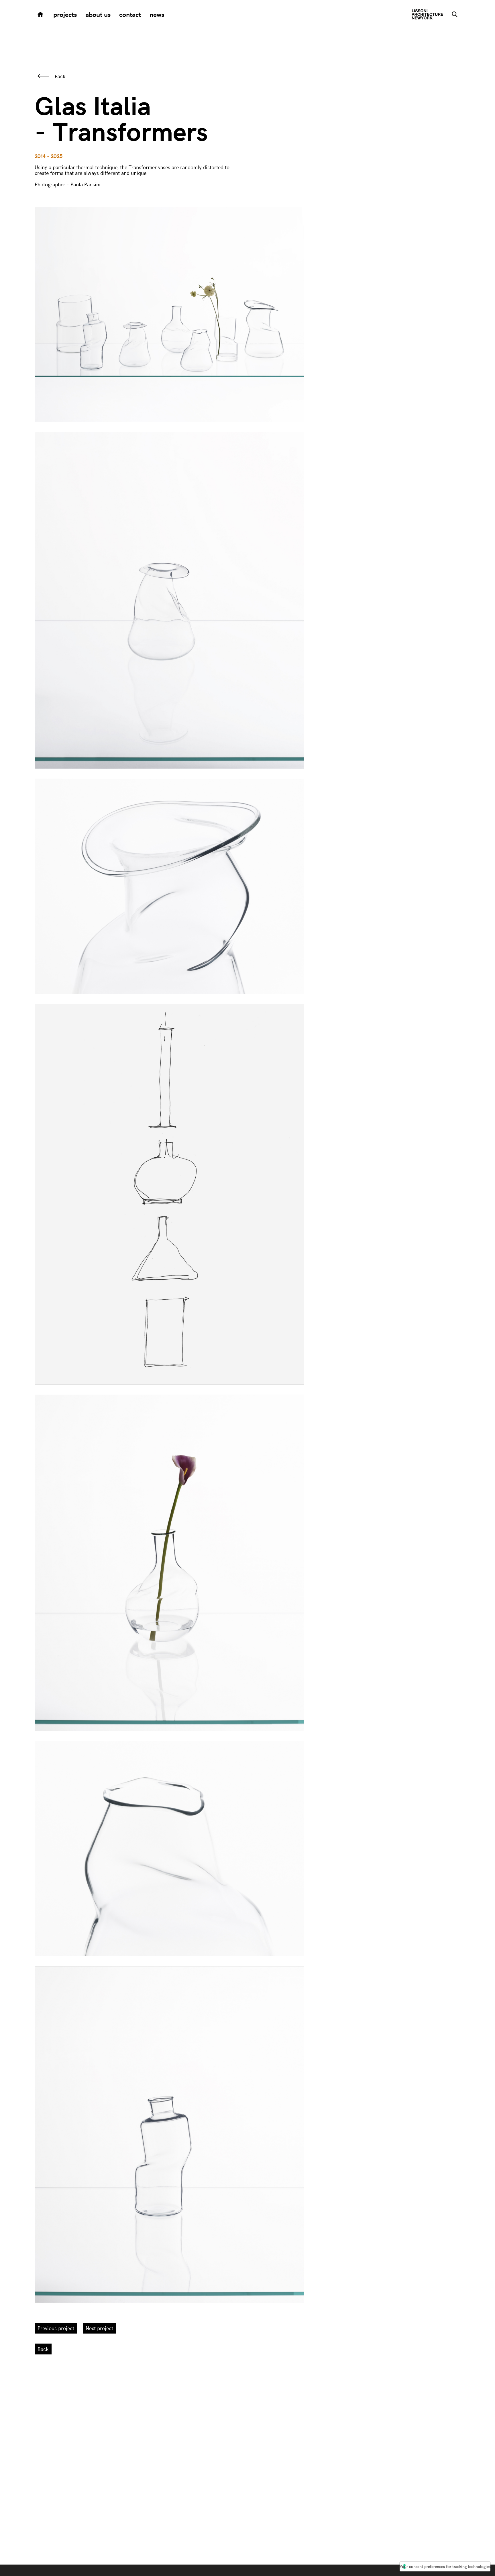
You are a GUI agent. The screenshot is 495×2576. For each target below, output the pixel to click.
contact (130, 14)
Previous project (56, 2328)
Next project (99, 2328)
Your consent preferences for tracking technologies (445, 2566)
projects (65, 14)
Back (60, 76)
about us (98, 14)
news (157, 14)
